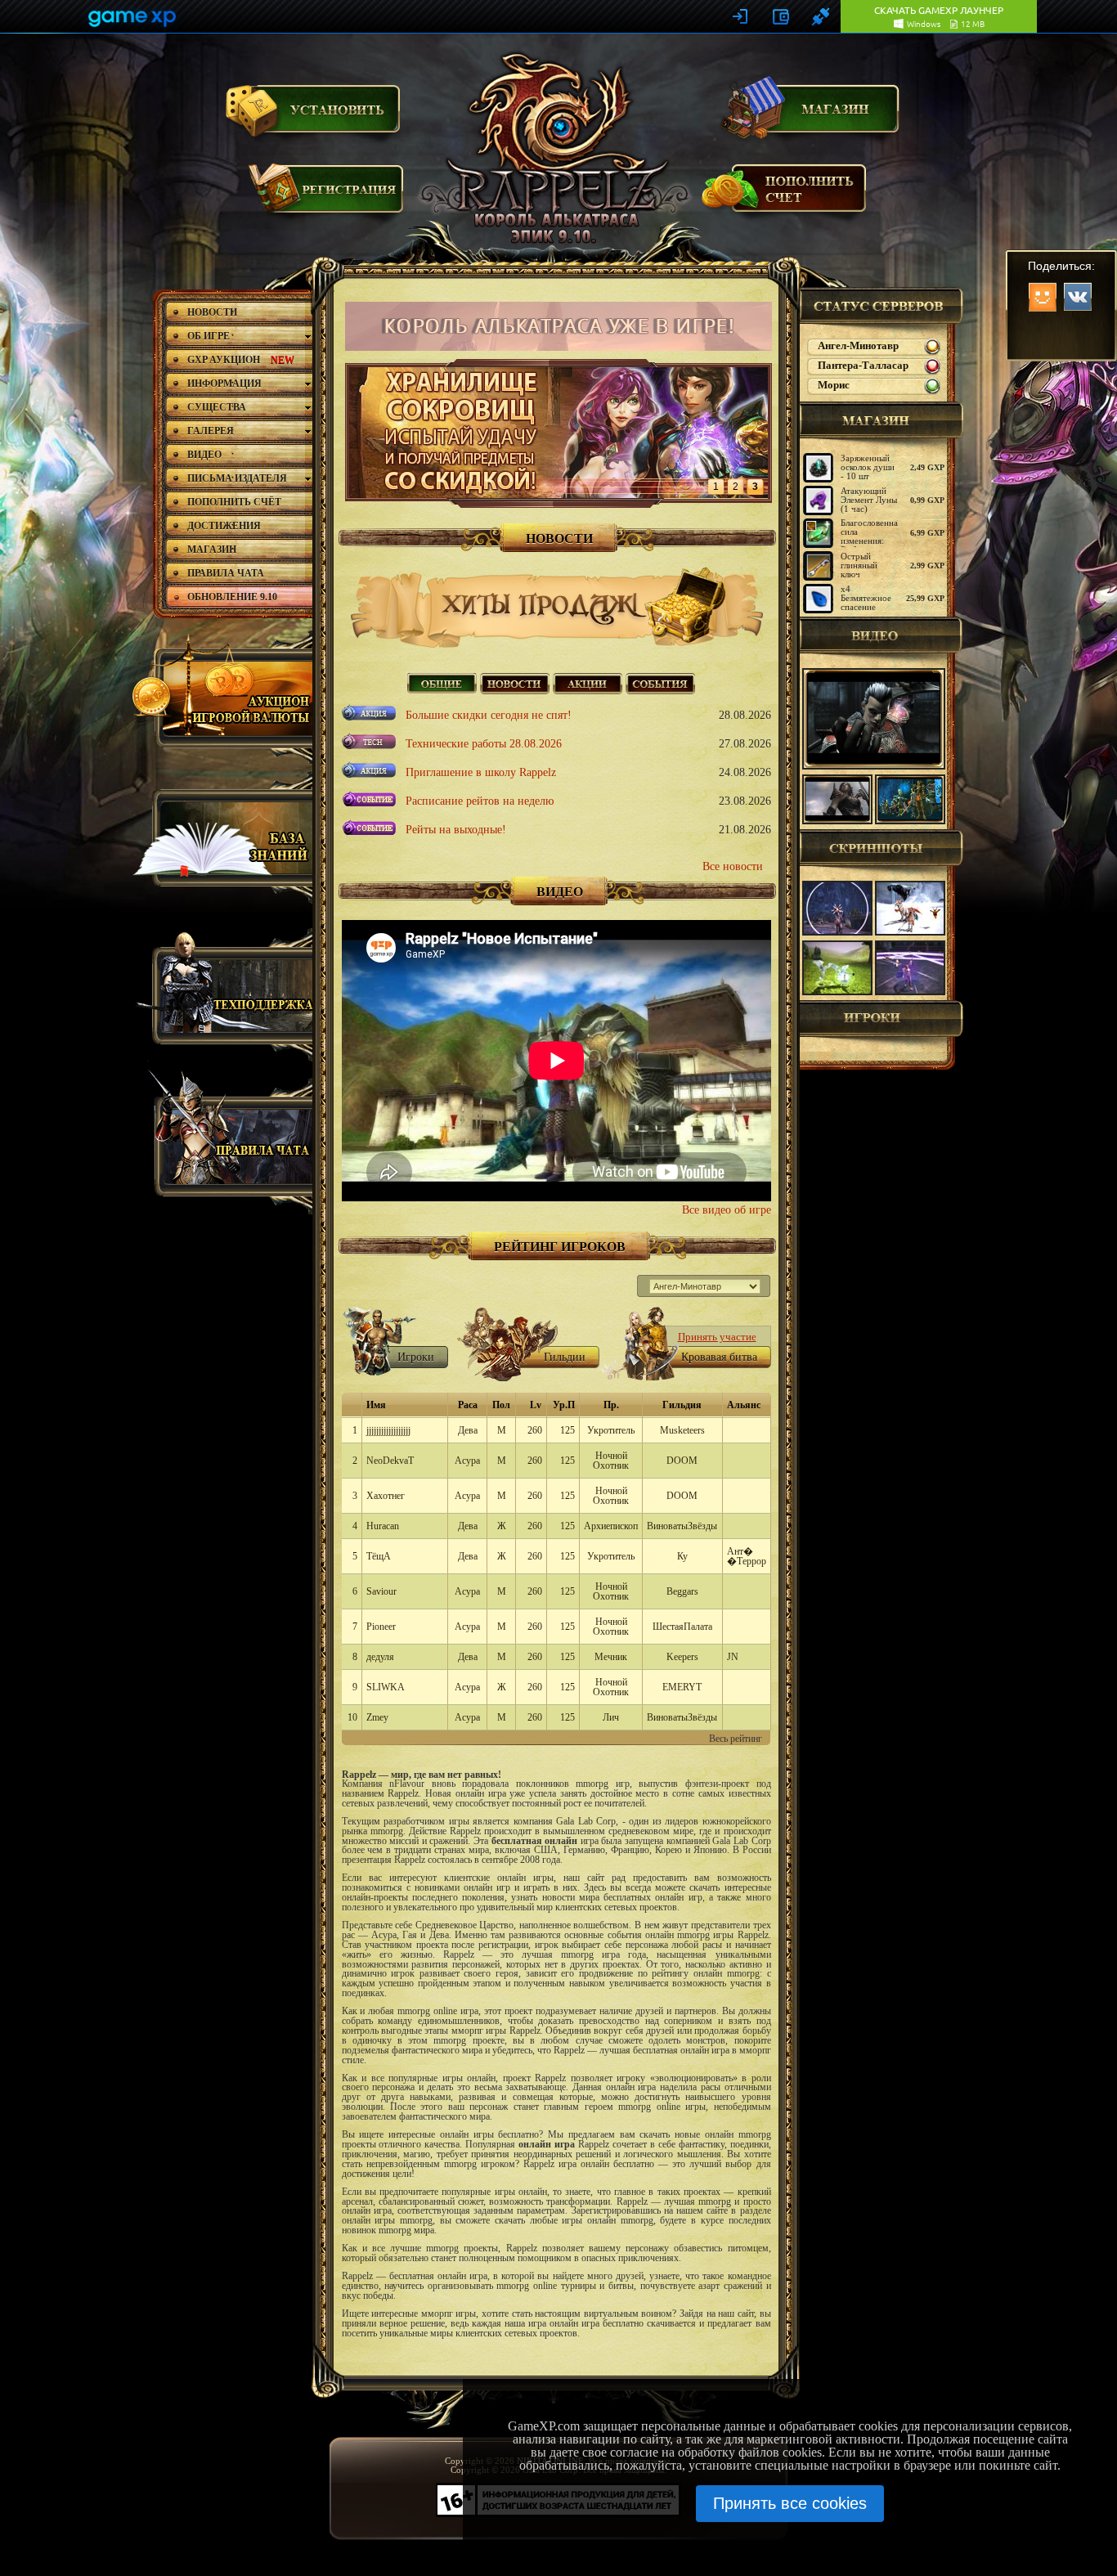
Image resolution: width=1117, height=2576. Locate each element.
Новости (515, 682)
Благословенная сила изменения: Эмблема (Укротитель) (871, 541)
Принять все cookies (790, 2503)
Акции (588, 682)
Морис (834, 385)
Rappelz (557, 151)
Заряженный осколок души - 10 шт (868, 467)
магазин (881, 420)
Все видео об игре (727, 1210)
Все (442, 682)
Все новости (733, 866)
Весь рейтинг (736, 1739)
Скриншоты (881, 848)
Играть (313, 109)
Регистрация (327, 196)
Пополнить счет (785, 195)
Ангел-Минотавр (858, 346)
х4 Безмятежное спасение (866, 598)
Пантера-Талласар (863, 366)
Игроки (881, 1019)
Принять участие (717, 1337)
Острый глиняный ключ (859, 565)
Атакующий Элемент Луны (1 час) (869, 500)
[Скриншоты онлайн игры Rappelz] (837, 908)
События (660, 682)
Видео (881, 635)
